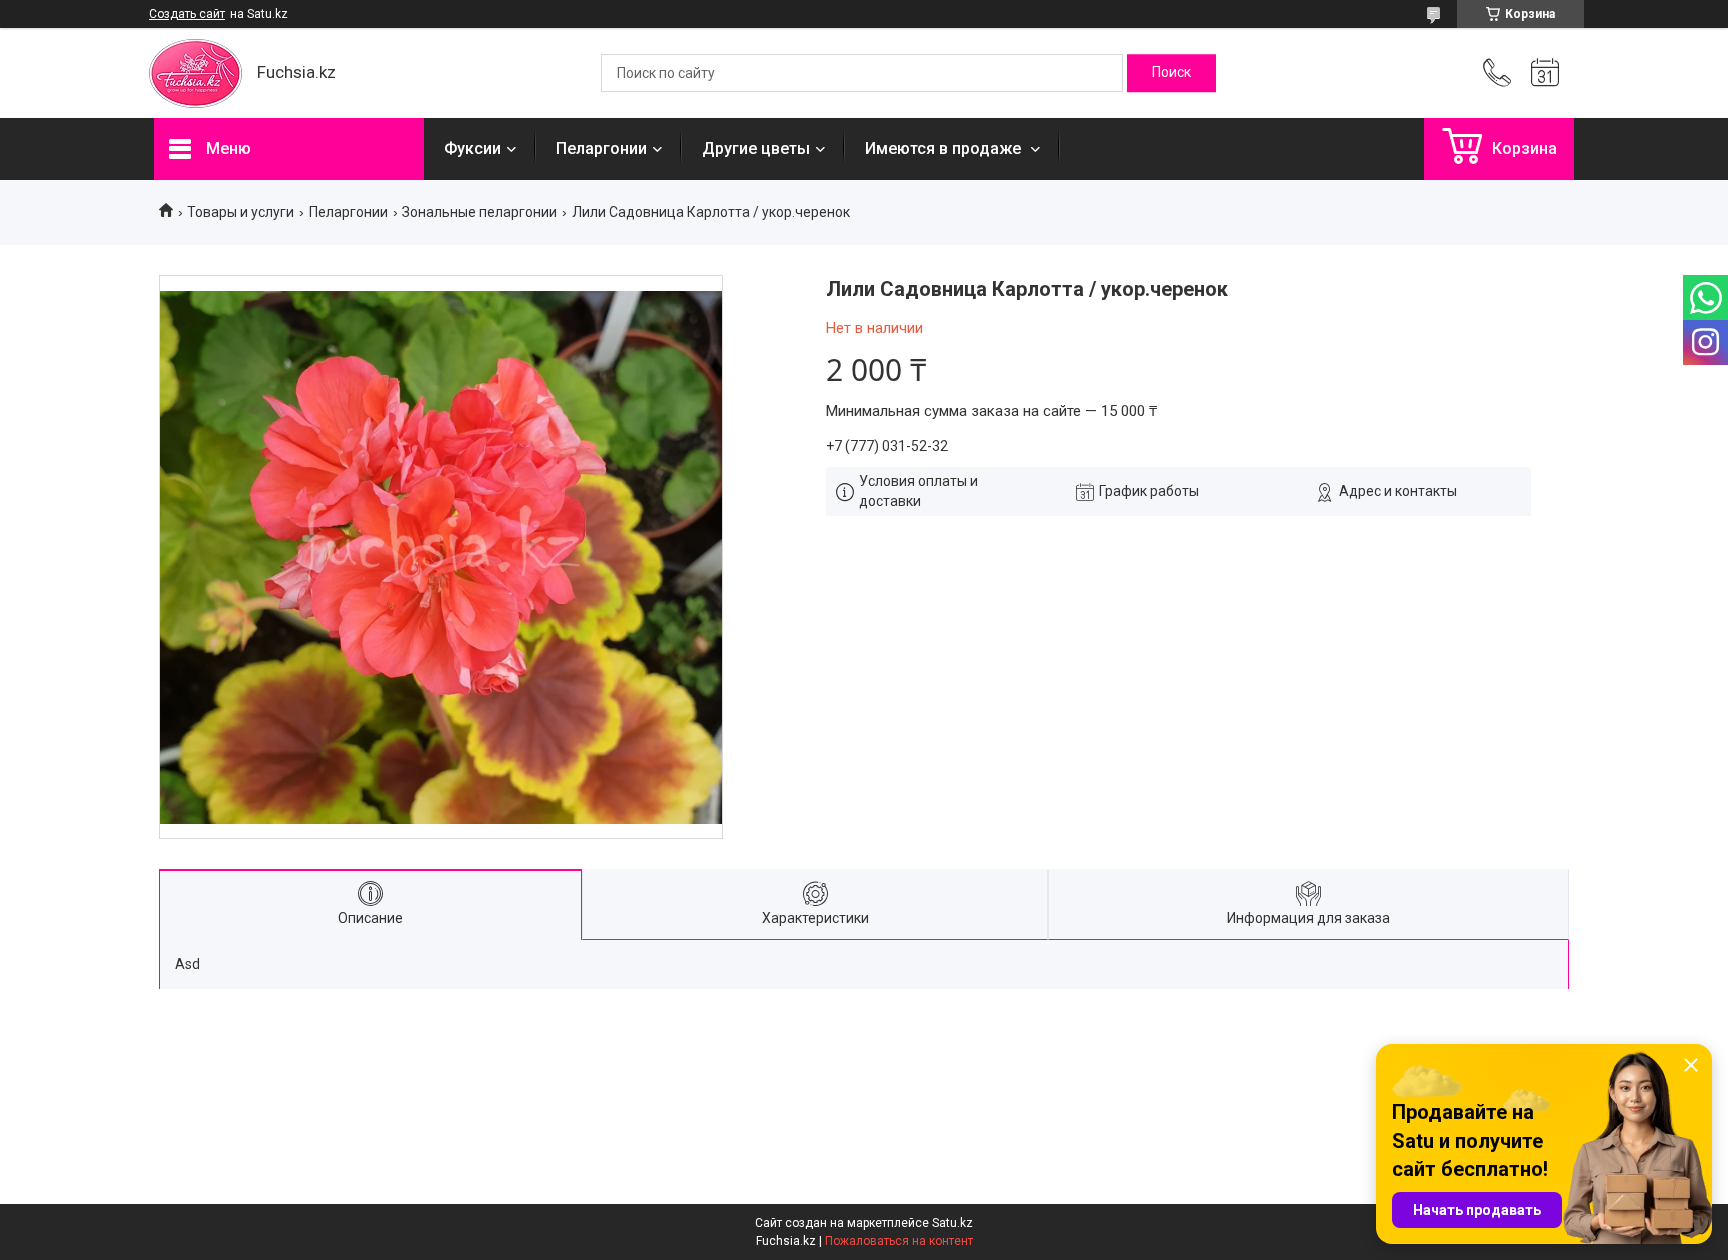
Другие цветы (756, 148)
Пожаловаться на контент (899, 1241)
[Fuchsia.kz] (195, 73)
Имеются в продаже (945, 148)
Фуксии (472, 148)
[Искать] (1171, 73)
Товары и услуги (240, 212)
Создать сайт (187, 14)
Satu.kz (952, 1223)
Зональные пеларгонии (479, 212)
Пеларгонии (601, 148)
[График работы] (1545, 73)
